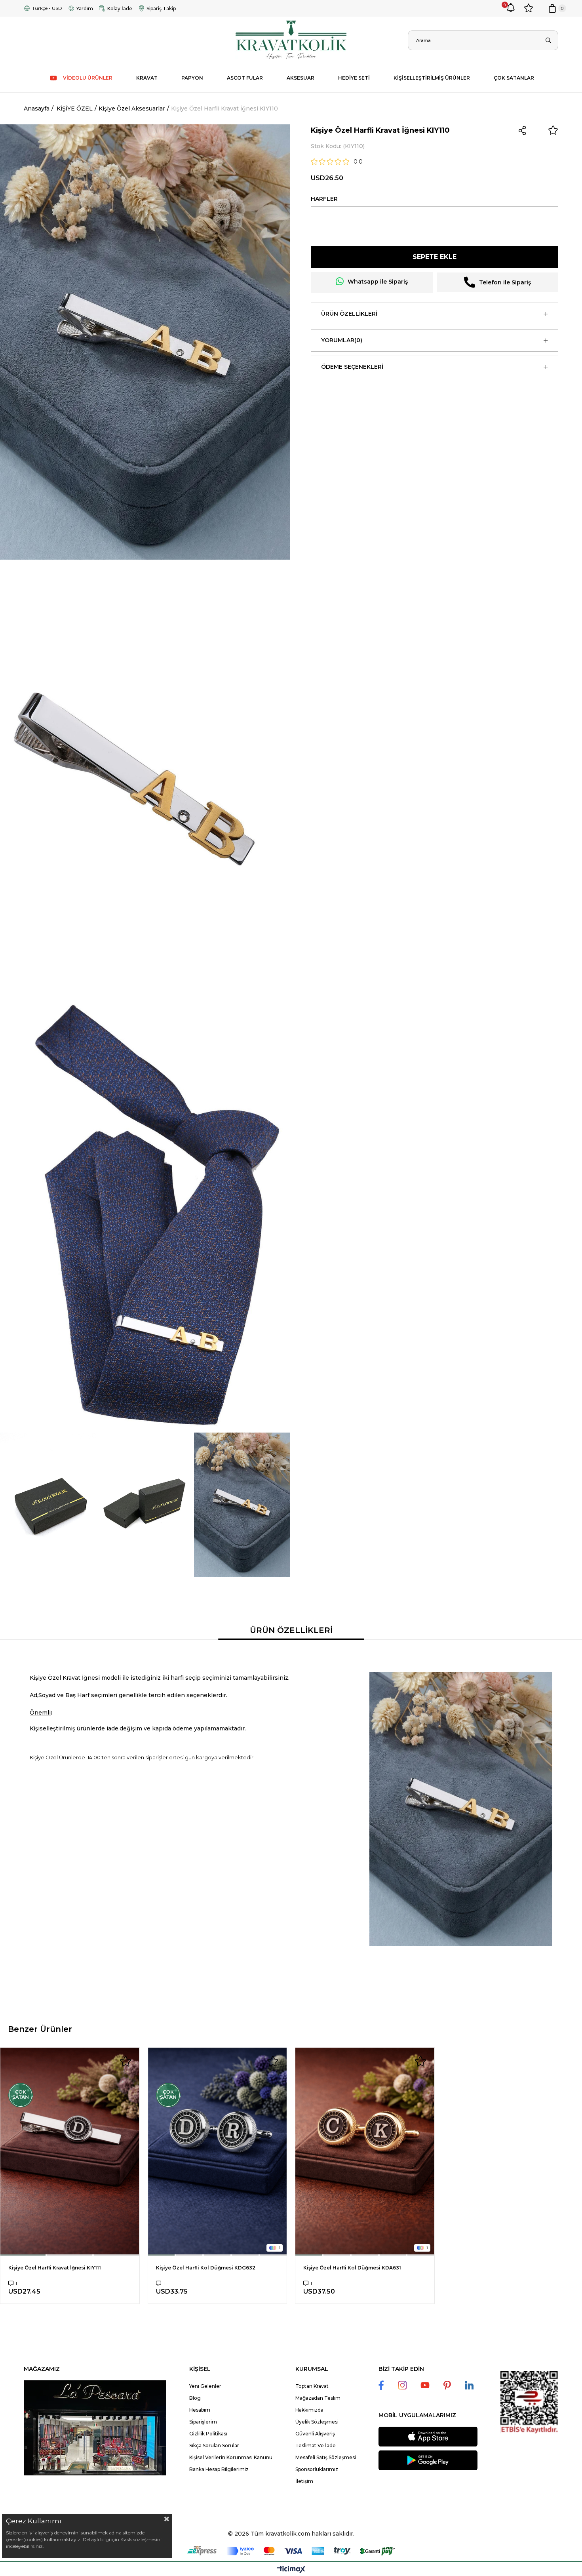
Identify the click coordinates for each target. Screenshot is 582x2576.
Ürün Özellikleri (349, 314)
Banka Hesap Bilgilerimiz (219, 2469)
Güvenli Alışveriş (315, 2434)
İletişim (304, 2481)
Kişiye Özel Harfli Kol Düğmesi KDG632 (206, 2268)
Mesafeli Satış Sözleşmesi (326, 2457)
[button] (23, 2255)
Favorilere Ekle (126, 2061)
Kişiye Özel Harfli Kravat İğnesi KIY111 (55, 2268)
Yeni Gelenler (205, 2386)
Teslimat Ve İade (316, 2445)
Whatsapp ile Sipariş (378, 282)
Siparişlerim (203, 2422)
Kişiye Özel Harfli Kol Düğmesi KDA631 (352, 2268)
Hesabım (200, 2410)
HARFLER (324, 199)
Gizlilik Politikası (208, 2434)
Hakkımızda (309, 2410)
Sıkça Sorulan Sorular (214, 2445)
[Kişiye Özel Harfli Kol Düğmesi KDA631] (365, 2151)
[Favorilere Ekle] (553, 130)
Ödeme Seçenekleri (352, 367)
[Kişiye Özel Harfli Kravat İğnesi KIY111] (70, 2151)
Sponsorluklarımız (317, 2469)
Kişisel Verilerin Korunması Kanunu (231, 2457)
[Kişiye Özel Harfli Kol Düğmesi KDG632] (218, 2151)
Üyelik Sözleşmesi (317, 2422)
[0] (552, 8)
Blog (195, 2398)
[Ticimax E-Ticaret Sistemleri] (291, 2570)
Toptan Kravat (312, 2386)
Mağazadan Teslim (318, 2398)
